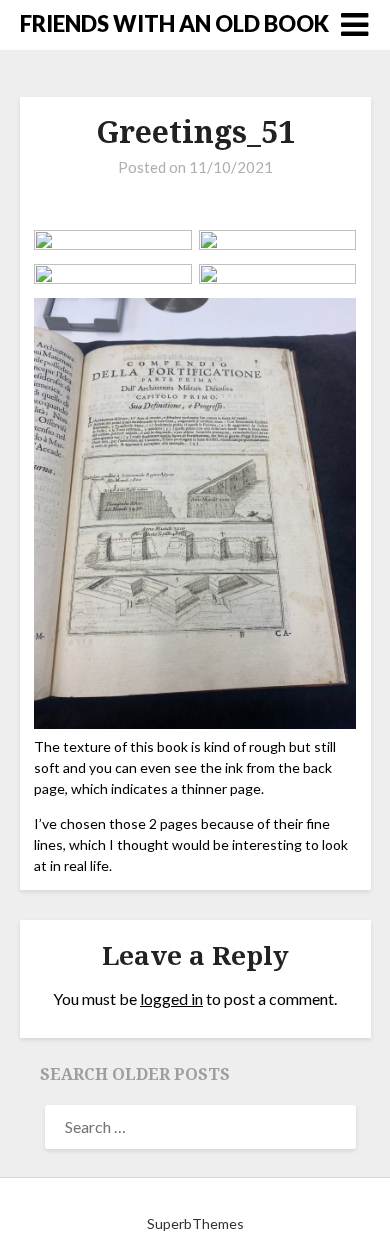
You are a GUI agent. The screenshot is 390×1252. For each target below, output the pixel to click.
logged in (171, 998)
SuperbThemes (195, 1223)
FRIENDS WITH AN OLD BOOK (174, 23)
